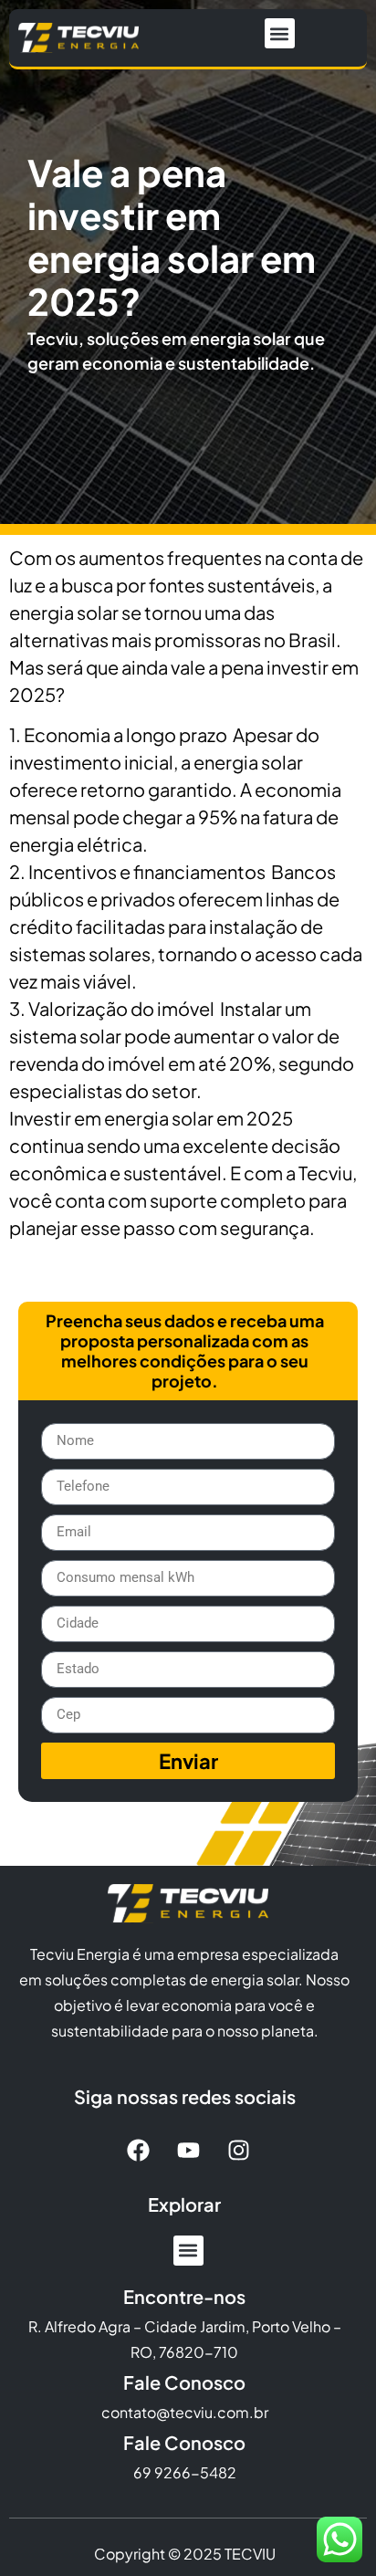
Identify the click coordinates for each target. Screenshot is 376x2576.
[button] (280, 33)
